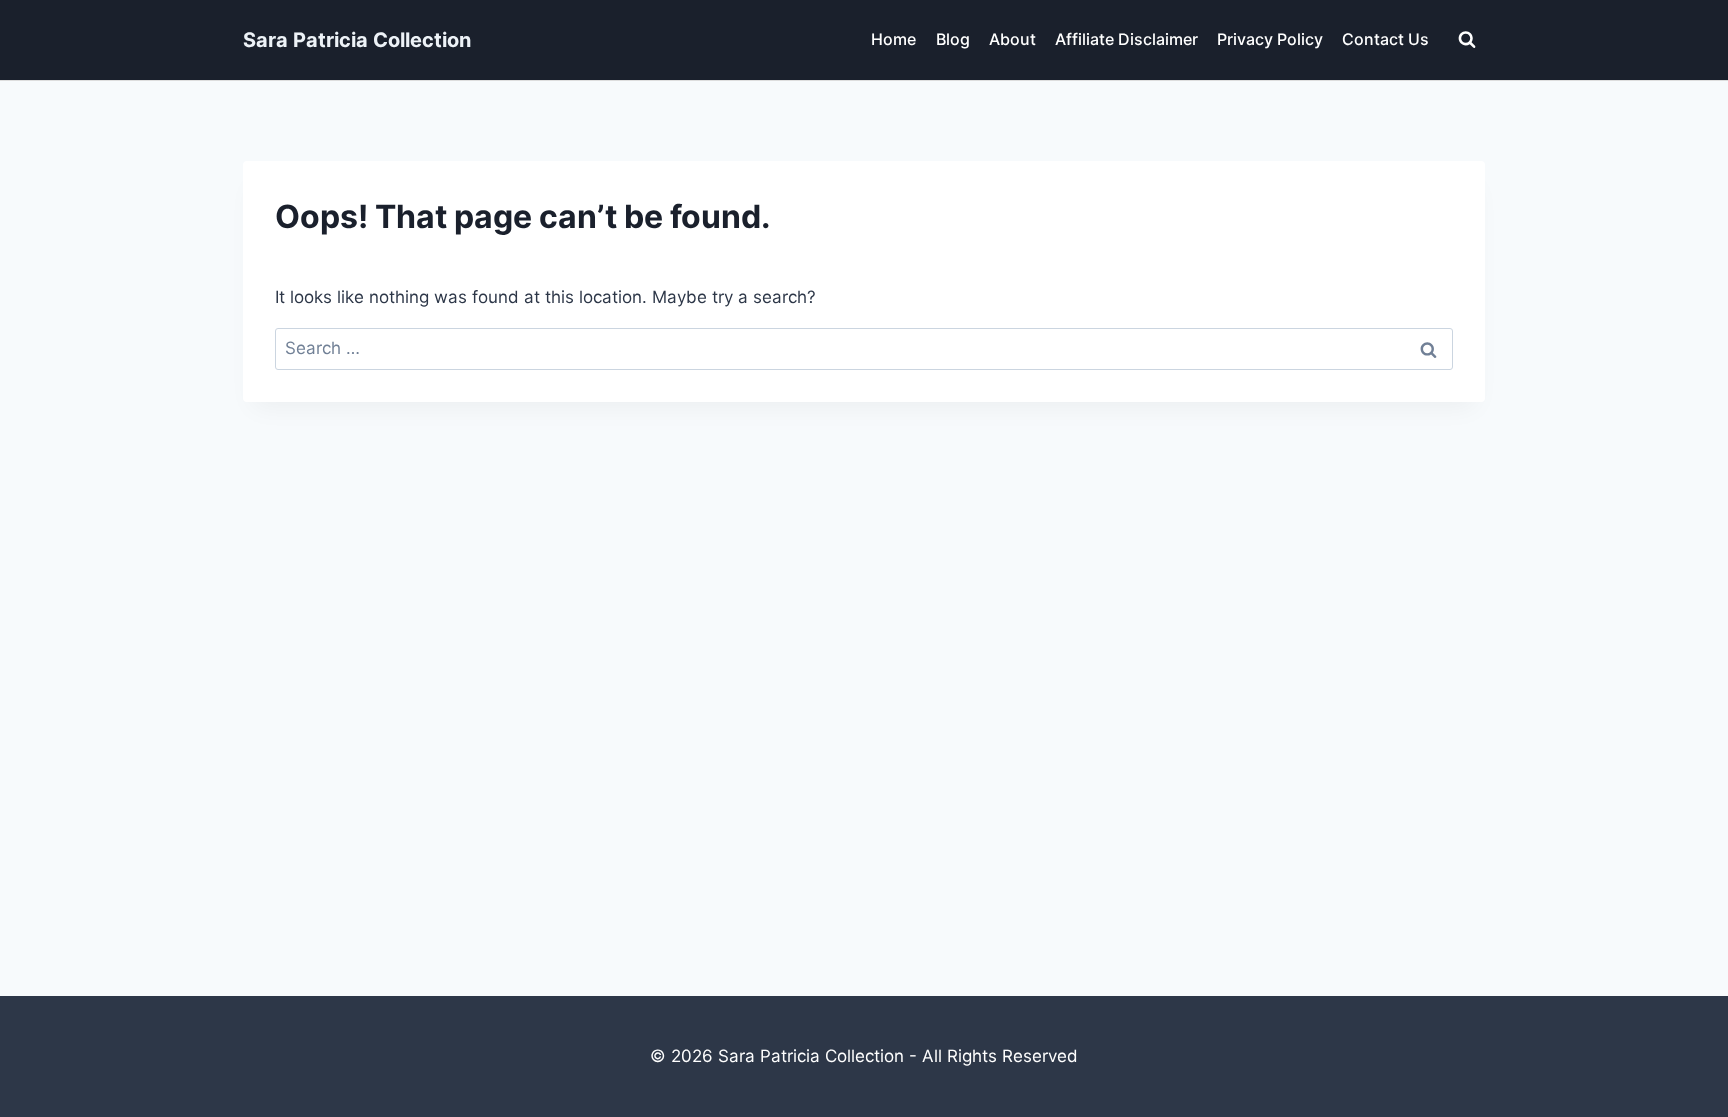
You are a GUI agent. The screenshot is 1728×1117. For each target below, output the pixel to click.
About (1012, 39)
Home (893, 39)
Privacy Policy (1270, 39)
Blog (953, 39)
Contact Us (1385, 39)
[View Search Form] (1467, 40)
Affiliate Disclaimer (1126, 39)
